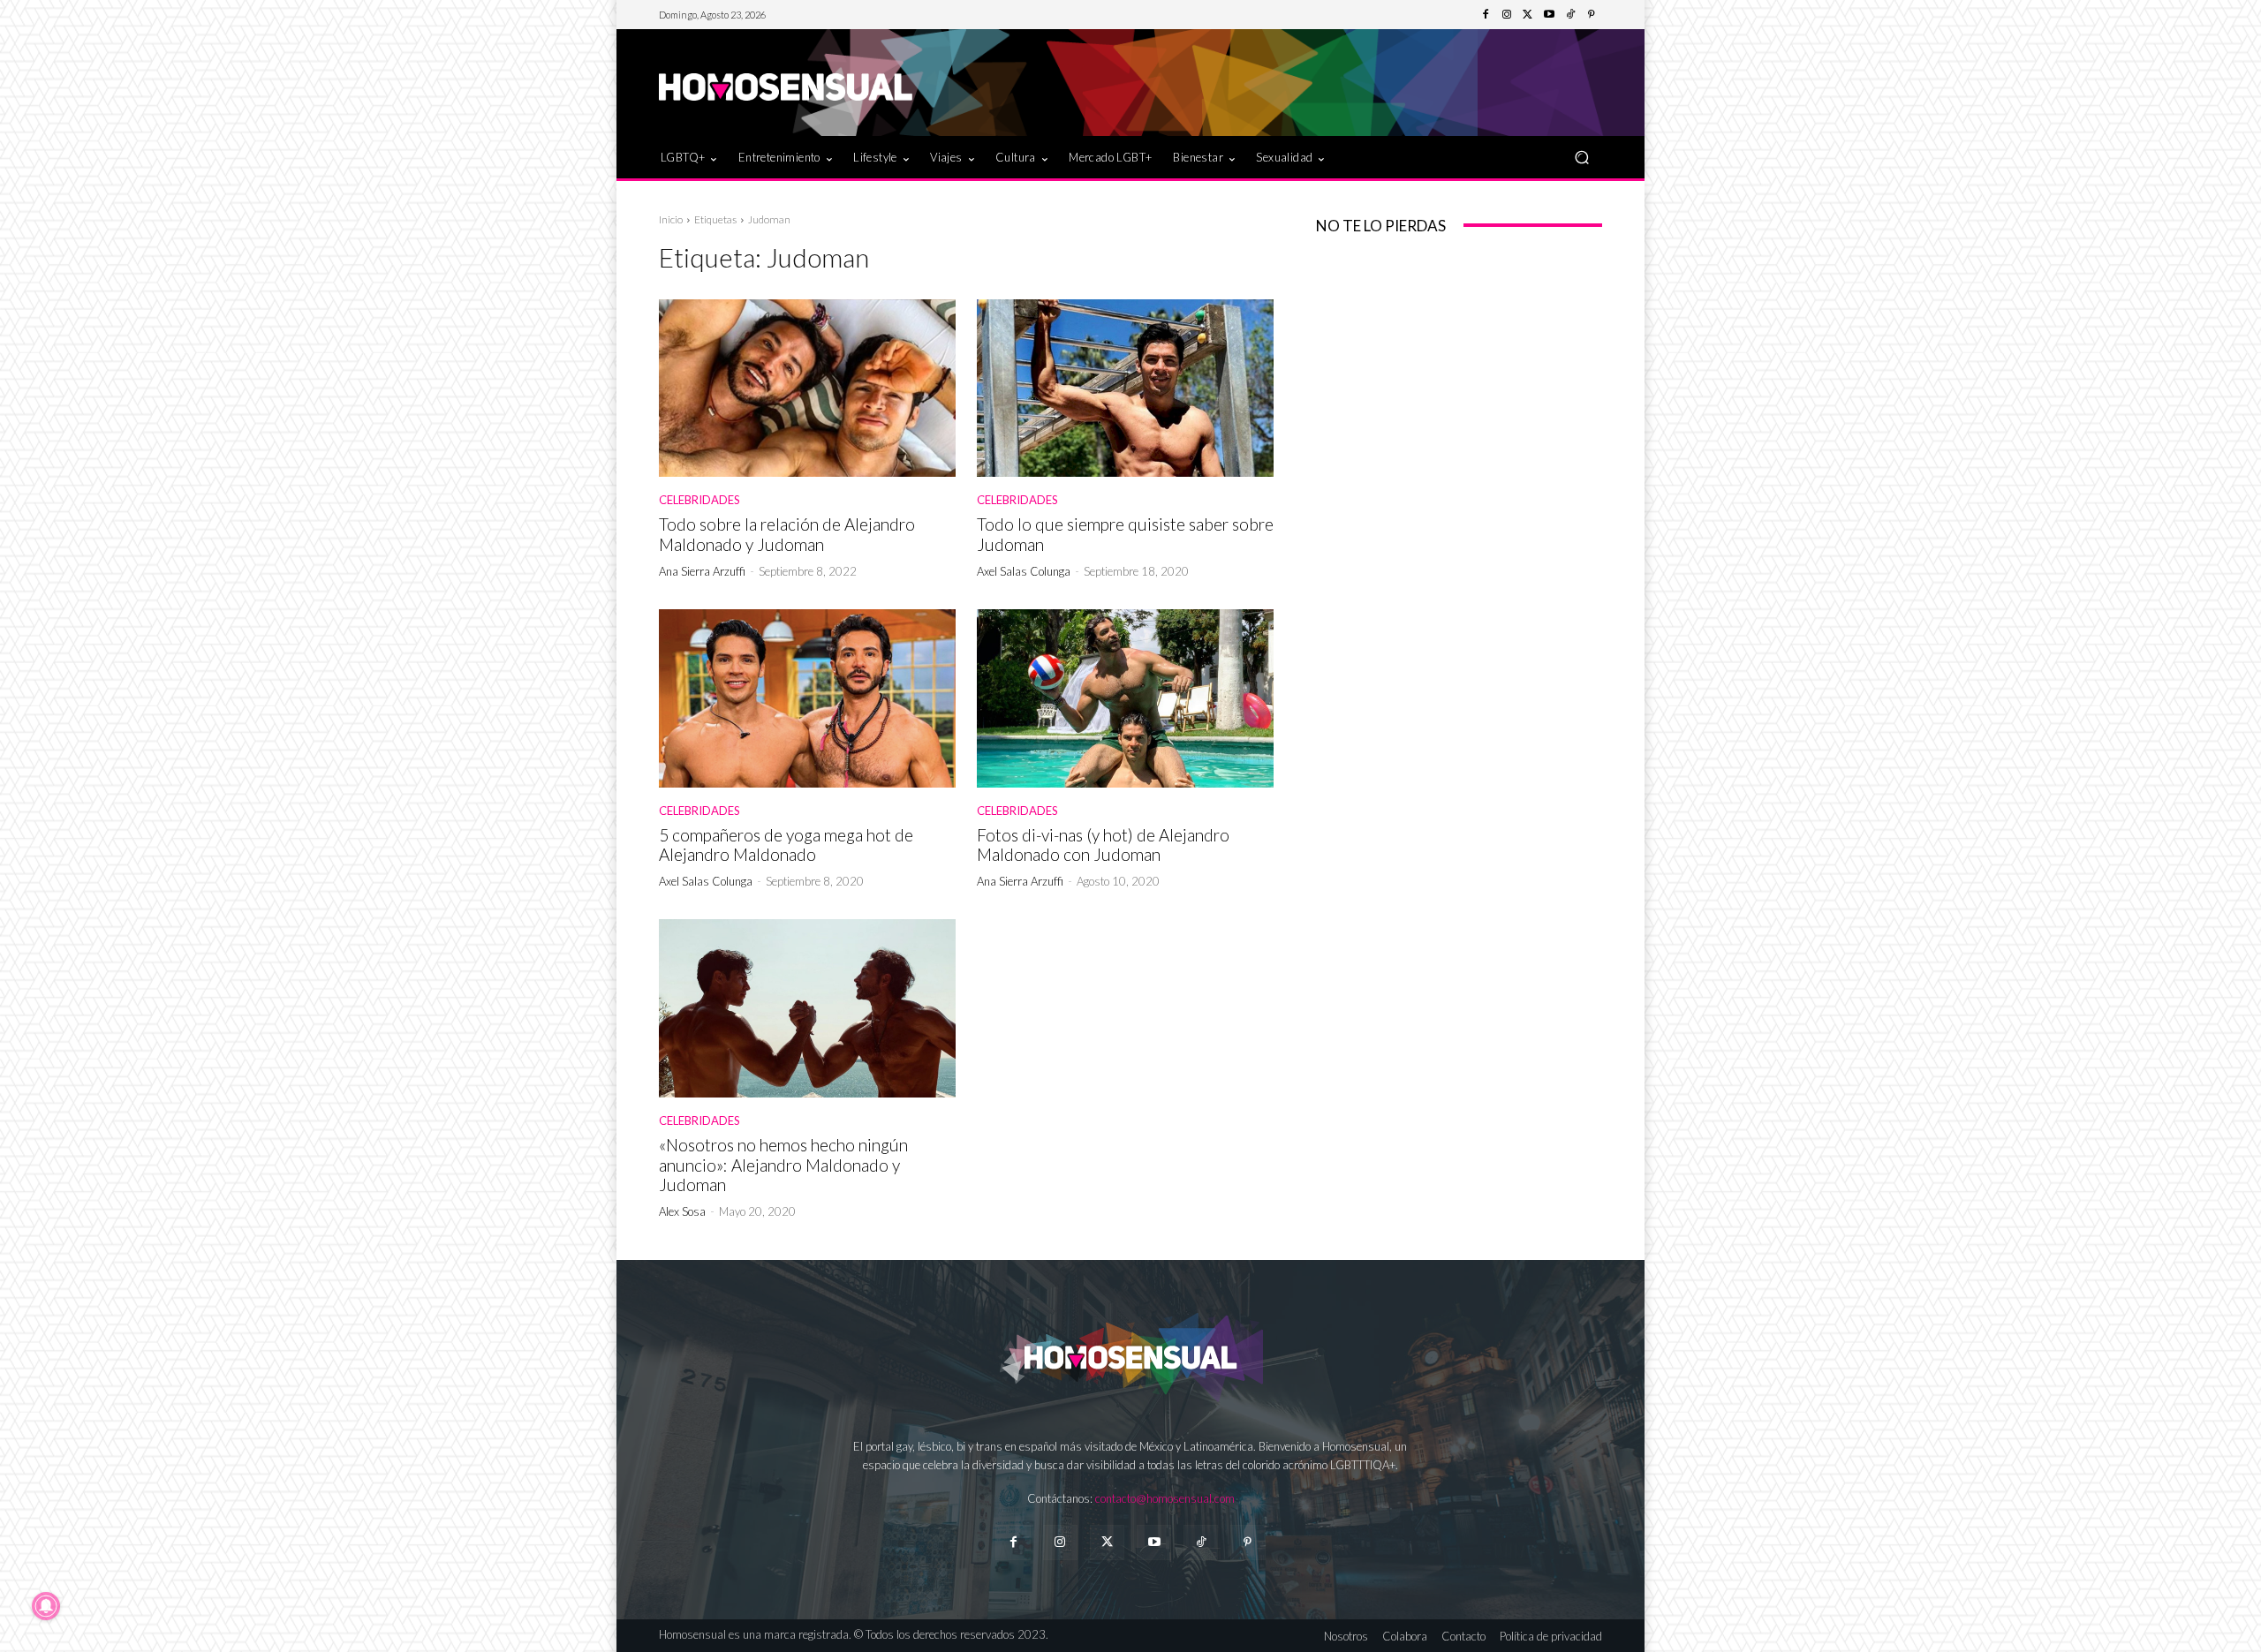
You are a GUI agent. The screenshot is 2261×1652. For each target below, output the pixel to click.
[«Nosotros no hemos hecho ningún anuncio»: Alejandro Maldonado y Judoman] (807, 1008)
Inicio (671, 219)
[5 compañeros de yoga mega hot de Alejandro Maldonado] (807, 698)
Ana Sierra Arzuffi (702, 571)
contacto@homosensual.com (1165, 1498)
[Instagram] (1507, 15)
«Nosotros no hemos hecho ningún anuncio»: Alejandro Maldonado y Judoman (783, 1165)
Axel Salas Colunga (1024, 571)
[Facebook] (1486, 15)
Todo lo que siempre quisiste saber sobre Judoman (1125, 534)
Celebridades (699, 500)
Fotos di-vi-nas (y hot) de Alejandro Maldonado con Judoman (1103, 845)
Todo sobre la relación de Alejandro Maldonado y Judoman (787, 534)
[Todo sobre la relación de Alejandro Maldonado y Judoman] (807, 388)
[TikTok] (1570, 15)
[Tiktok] (1201, 1542)
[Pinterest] (1592, 15)
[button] (1581, 157)
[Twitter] (1528, 15)
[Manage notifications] (46, 1606)
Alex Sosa (682, 1211)
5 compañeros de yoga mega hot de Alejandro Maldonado (786, 845)
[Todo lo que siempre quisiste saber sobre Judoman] (1125, 388)
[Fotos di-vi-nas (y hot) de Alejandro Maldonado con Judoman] (1125, 698)
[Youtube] (1549, 15)
